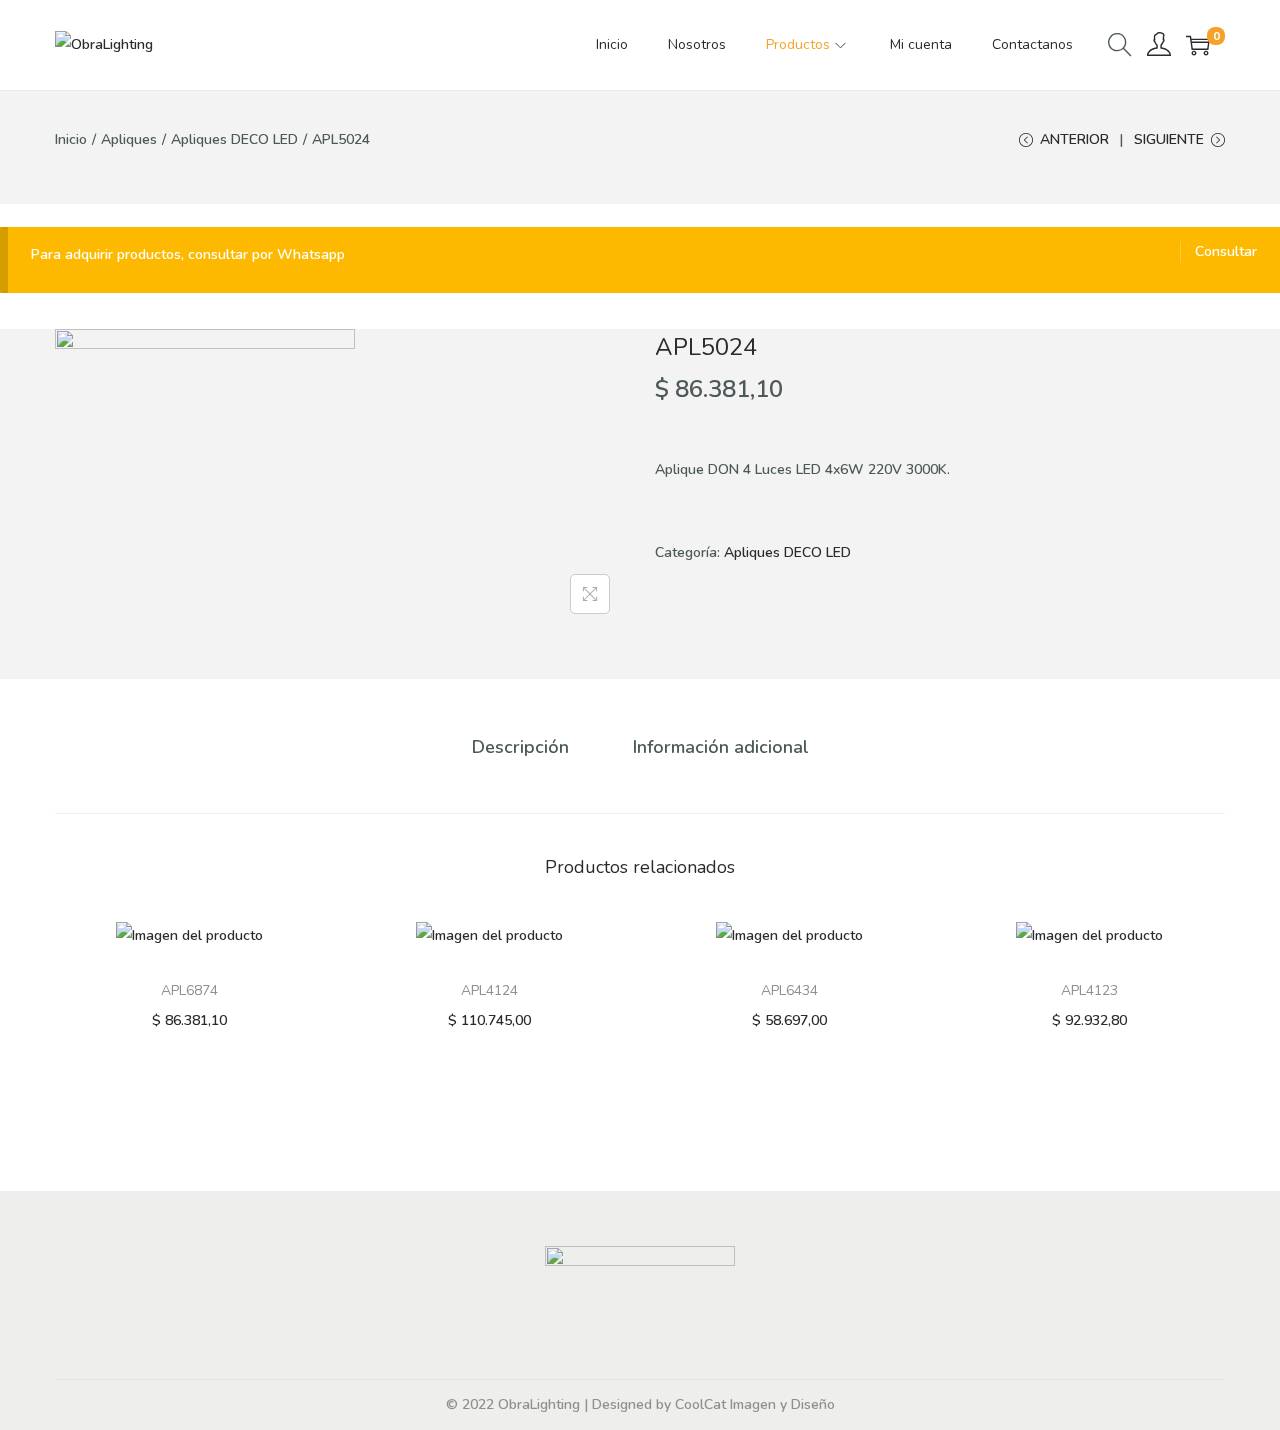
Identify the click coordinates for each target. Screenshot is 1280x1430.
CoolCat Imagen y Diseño (755, 1404)
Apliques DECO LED (234, 139)
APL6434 (789, 990)
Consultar (1226, 251)
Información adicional (721, 747)
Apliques (129, 139)
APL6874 (189, 990)
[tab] (520, 747)
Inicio (71, 139)
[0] (1198, 45)
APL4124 (489, 990)
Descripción (520, 747)
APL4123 (1089, 990)
